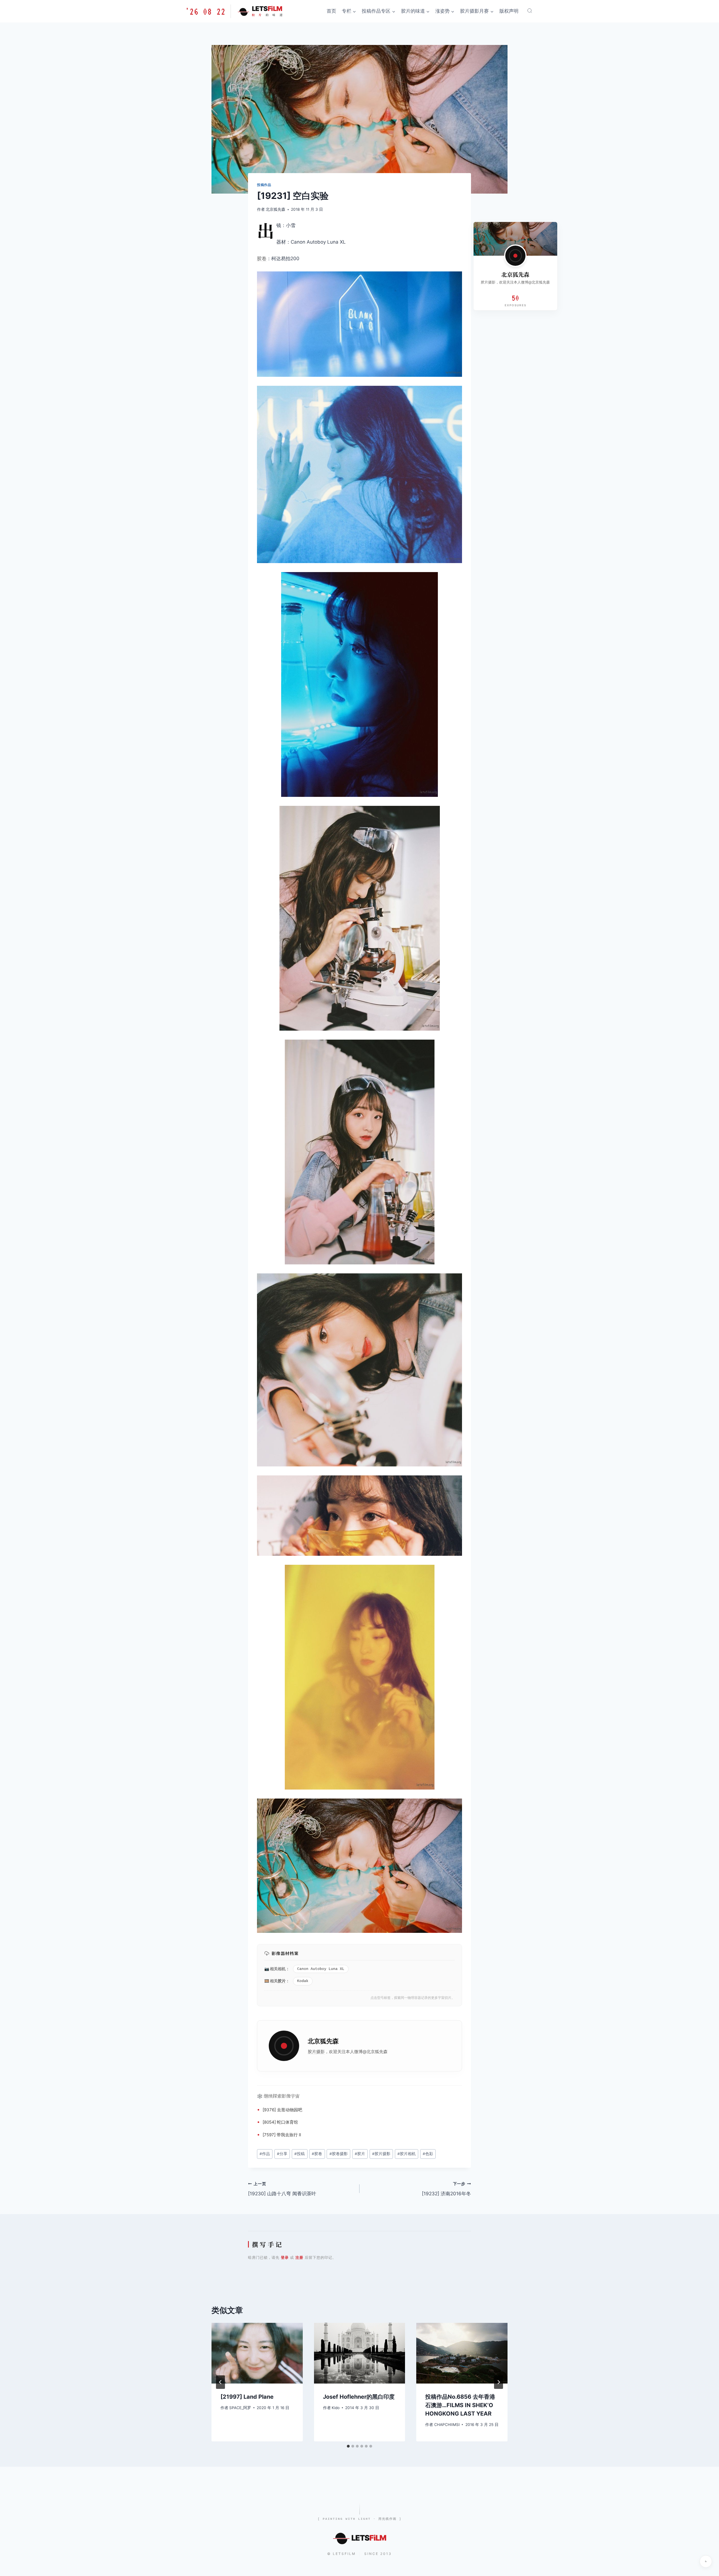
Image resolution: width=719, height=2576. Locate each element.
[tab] (348, 2446)
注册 (299, 2257)
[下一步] (499, 2382)
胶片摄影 (316, 2052)
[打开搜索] (530, 11)
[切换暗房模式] (706, 2561)
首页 (331, 11)
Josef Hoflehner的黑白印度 (359, 2397)
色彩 (428, 2154)
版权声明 (509, 11)
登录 (285, 2257)
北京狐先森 (276, 209)
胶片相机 (407, 2154)
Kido (336, 2408)
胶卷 (262, 258)
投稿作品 (264, 185)
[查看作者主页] (515, 256)
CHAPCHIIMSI (447, 2425)
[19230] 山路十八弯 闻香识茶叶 (282, 2189)
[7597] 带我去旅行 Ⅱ (282, 2135)
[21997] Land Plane (247, 2397)
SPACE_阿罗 (240, 2408)
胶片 (282, 1981)
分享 (282, 2154)
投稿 (300, 2154)
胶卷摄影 (339, 2154)
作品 (265, 2154)
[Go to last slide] (220, 2382)
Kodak (303, 1981)
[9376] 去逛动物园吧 (282, 2110)
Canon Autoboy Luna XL (321, 1969)
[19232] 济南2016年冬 (446, 2189)
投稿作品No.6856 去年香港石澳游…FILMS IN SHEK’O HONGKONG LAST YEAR (460, 2405)
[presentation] (257, 2353)
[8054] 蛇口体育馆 (280, 2122)
